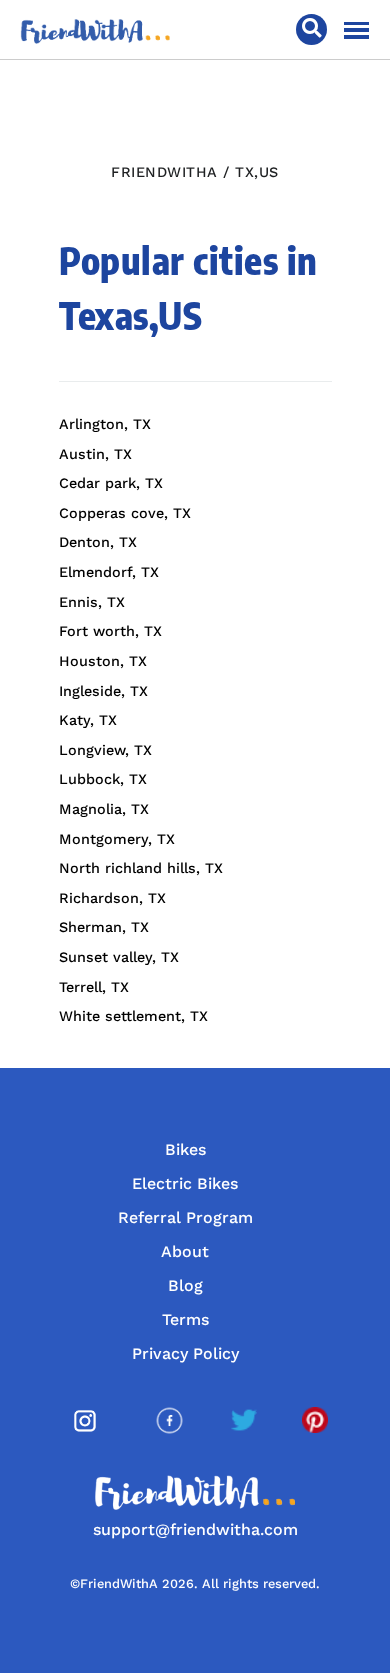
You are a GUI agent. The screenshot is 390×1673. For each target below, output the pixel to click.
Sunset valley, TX (119, 957)
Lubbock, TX (103, 779)
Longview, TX (105, 750)
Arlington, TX (105, 424)
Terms (185, 1319)
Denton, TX (98, 542)
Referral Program (185, 1217)
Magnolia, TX (104, 809)
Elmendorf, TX (109, 572)
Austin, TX (95, 454)
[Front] (95, 29)
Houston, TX (103, 661)
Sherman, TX (104, 927)
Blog (185, 1285)
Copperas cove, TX (125, 513)
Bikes (185, 1149)
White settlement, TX (133, 1016)
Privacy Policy (185, 1353)
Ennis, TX (92, 602)
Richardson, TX (112, 898)
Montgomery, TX (117, 839)
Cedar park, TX (111, 483)
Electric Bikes (185, 1183)
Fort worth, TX (110, 631)
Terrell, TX (94, 987)
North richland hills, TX (141, 868)
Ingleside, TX (103, 691)
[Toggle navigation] (356, 30)
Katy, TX (88, 720)
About (185, 1251)
